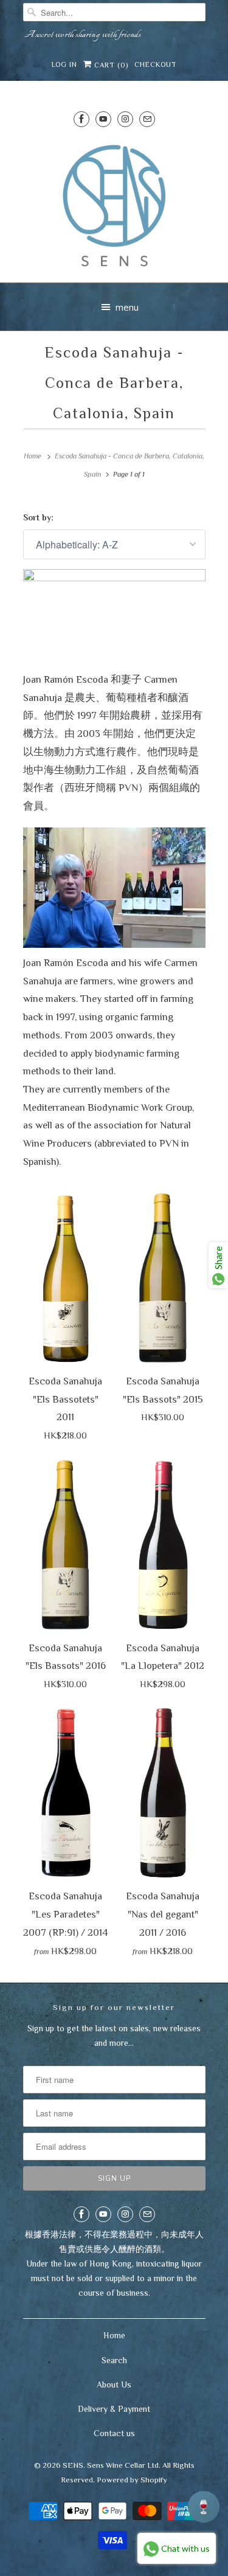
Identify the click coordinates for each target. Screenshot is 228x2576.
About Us (114, 2384)
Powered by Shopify (132, 2480)
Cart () (110, 65)
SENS (73, 2465)
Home (114, 2335)
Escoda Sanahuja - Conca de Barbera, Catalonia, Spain (114, 383)
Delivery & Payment (114, 2409)
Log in (64, 64)
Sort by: (38, 517)
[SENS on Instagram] (125, 119)
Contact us (114, 2433)
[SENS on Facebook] (81, 119)
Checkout (156, 64)
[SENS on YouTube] (103, 119)
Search (114, 2360)
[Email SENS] (147, 119)
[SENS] (114, 206)
